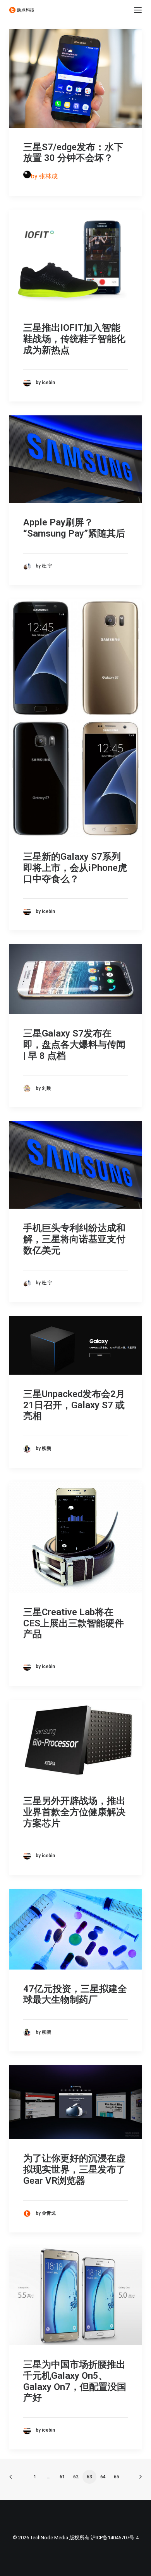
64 (103, 2477)
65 (117, 2477)
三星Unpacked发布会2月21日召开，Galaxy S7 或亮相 (74, 1405)
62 (76, 2477)
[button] (138, 10)
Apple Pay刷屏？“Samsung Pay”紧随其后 (74, 528)
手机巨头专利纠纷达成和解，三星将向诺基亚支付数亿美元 (74, 1239)
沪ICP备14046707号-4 (115, 2538)
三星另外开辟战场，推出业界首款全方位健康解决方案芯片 (74, 1812)
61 (62, 2477)
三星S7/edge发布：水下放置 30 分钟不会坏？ (73, 153)
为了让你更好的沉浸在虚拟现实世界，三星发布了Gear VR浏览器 (74, 2170)
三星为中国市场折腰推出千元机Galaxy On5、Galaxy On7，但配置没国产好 (75, 2381)
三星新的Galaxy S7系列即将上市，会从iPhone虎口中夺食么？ (75, 868)
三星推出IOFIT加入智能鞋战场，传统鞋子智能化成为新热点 (74, 339)
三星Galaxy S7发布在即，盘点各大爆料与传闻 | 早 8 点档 (74, 1045)
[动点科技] (22, 10)
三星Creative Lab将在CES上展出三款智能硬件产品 (74, 1623)
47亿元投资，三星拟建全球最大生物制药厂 (75, 1994)
